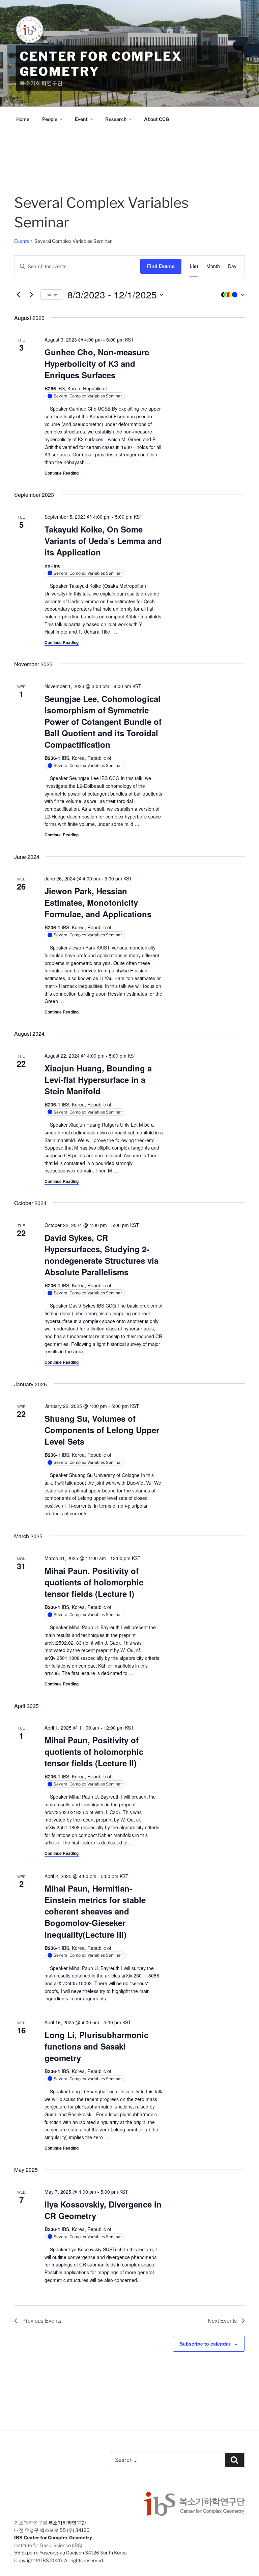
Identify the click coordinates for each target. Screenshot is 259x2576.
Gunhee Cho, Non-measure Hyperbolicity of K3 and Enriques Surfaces (97, 363)
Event (81, 119)
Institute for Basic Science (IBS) (48, 2545)
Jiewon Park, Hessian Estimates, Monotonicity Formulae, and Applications (98, 902)
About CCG (156, 119)
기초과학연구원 (31, 2523)
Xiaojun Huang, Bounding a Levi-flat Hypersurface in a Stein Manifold (98, 1080)
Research (116, 119)
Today (51, 294)
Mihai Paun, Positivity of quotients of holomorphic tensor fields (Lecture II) (94, 1751)
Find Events (161, 266)
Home (23, 119)
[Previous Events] (18, 295)
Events (22, 241)
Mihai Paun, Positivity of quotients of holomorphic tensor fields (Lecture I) (94, 1582)
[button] (231, 295)
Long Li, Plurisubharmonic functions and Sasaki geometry (96, 2046)
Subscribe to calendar (205, 2344)
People (50, 119)
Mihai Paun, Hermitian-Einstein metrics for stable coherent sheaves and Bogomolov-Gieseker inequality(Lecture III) (95, 1911)
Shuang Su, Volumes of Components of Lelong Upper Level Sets (102, 1430)
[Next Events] (31, 295)
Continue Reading (62, 473)
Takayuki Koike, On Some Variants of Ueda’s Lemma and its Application (103, 541)
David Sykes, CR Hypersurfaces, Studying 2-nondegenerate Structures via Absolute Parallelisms (102, 1255)
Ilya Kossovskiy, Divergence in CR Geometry (103, 2210)
